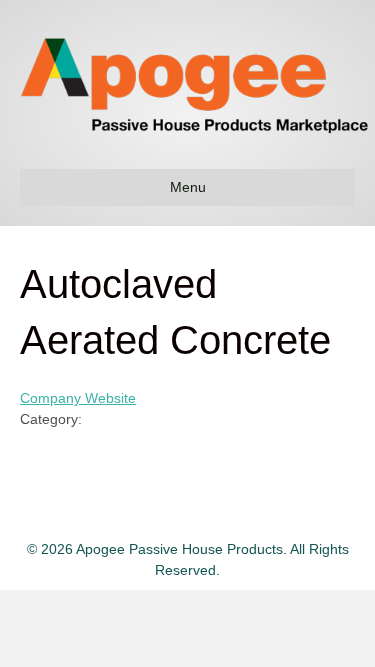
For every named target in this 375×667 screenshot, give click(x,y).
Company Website (78, 398)
